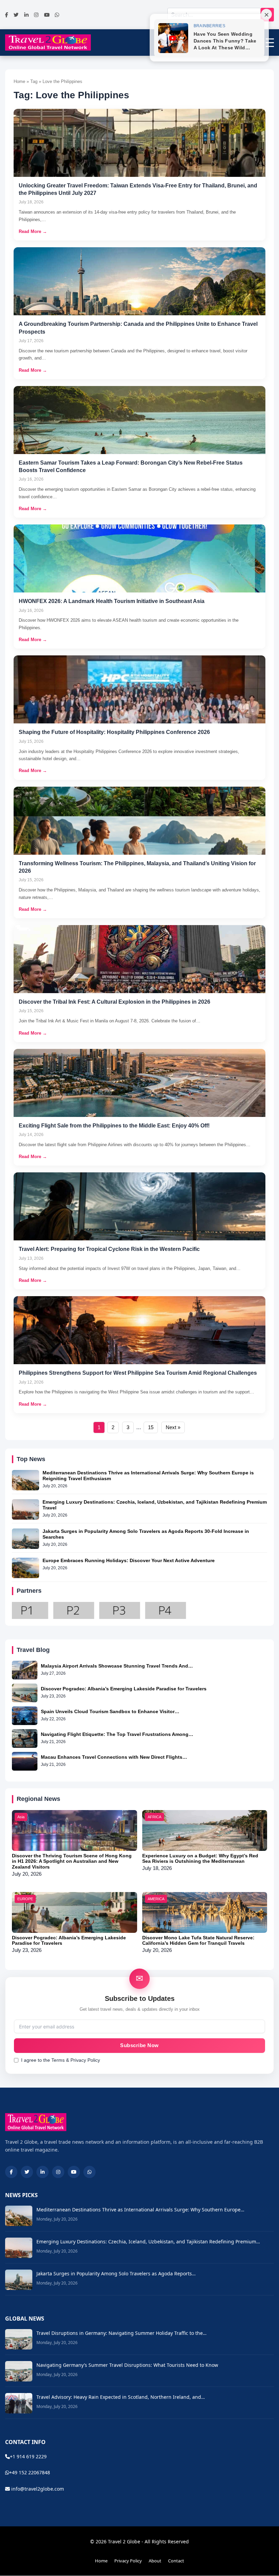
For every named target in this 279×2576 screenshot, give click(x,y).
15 (151, 1427)
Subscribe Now (139, 2045)
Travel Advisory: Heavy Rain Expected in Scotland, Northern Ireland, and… (121, 2397)
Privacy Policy (128, 2561)
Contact (176, 2561)
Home (101, 2561)
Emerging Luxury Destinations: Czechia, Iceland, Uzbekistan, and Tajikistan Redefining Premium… (148, 2242)
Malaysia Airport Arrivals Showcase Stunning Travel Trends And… (117, 1666)
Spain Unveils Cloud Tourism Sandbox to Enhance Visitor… (110, 1711)
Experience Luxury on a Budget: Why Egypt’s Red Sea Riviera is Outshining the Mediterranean (200, 1859)
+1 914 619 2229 (28, 2456)
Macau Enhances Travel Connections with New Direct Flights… (114, 1757)
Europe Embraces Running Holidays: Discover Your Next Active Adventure (129, 1560)
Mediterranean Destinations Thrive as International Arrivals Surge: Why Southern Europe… (140, 2210)
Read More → (33, 231)
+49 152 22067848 (30, 2472)
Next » (173, 1427)
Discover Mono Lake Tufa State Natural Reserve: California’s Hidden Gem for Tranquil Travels (198, 1941)
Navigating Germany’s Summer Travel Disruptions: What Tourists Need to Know (127, 2365)
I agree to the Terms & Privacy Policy (61, 2060)
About (155, 2561)
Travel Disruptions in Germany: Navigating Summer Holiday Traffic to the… (121, 2333)
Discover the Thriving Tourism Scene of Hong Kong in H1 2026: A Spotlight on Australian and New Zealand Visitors (72, 1861)
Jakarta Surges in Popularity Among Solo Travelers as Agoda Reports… (116, 2273)
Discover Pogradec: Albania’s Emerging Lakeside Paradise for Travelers (124, 1689)
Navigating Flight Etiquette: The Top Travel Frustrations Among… (117, 1734)
